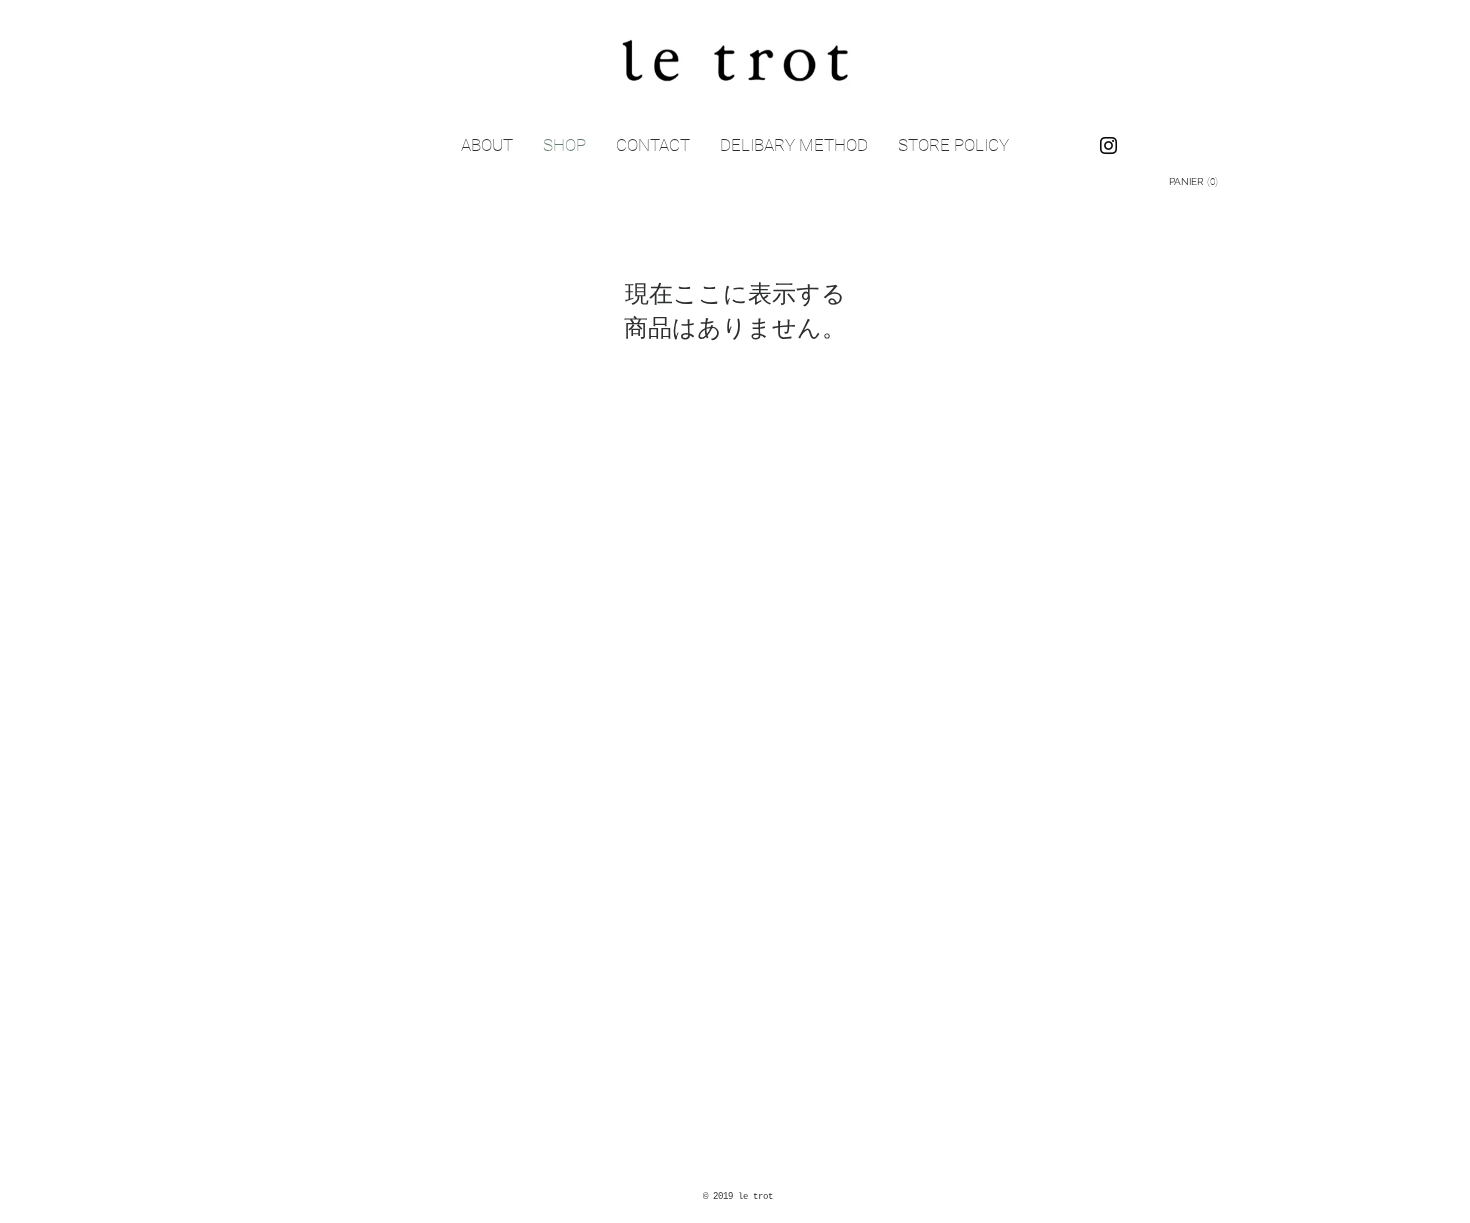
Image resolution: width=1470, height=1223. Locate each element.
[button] (1197, 181)
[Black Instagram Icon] (1108, 145)
